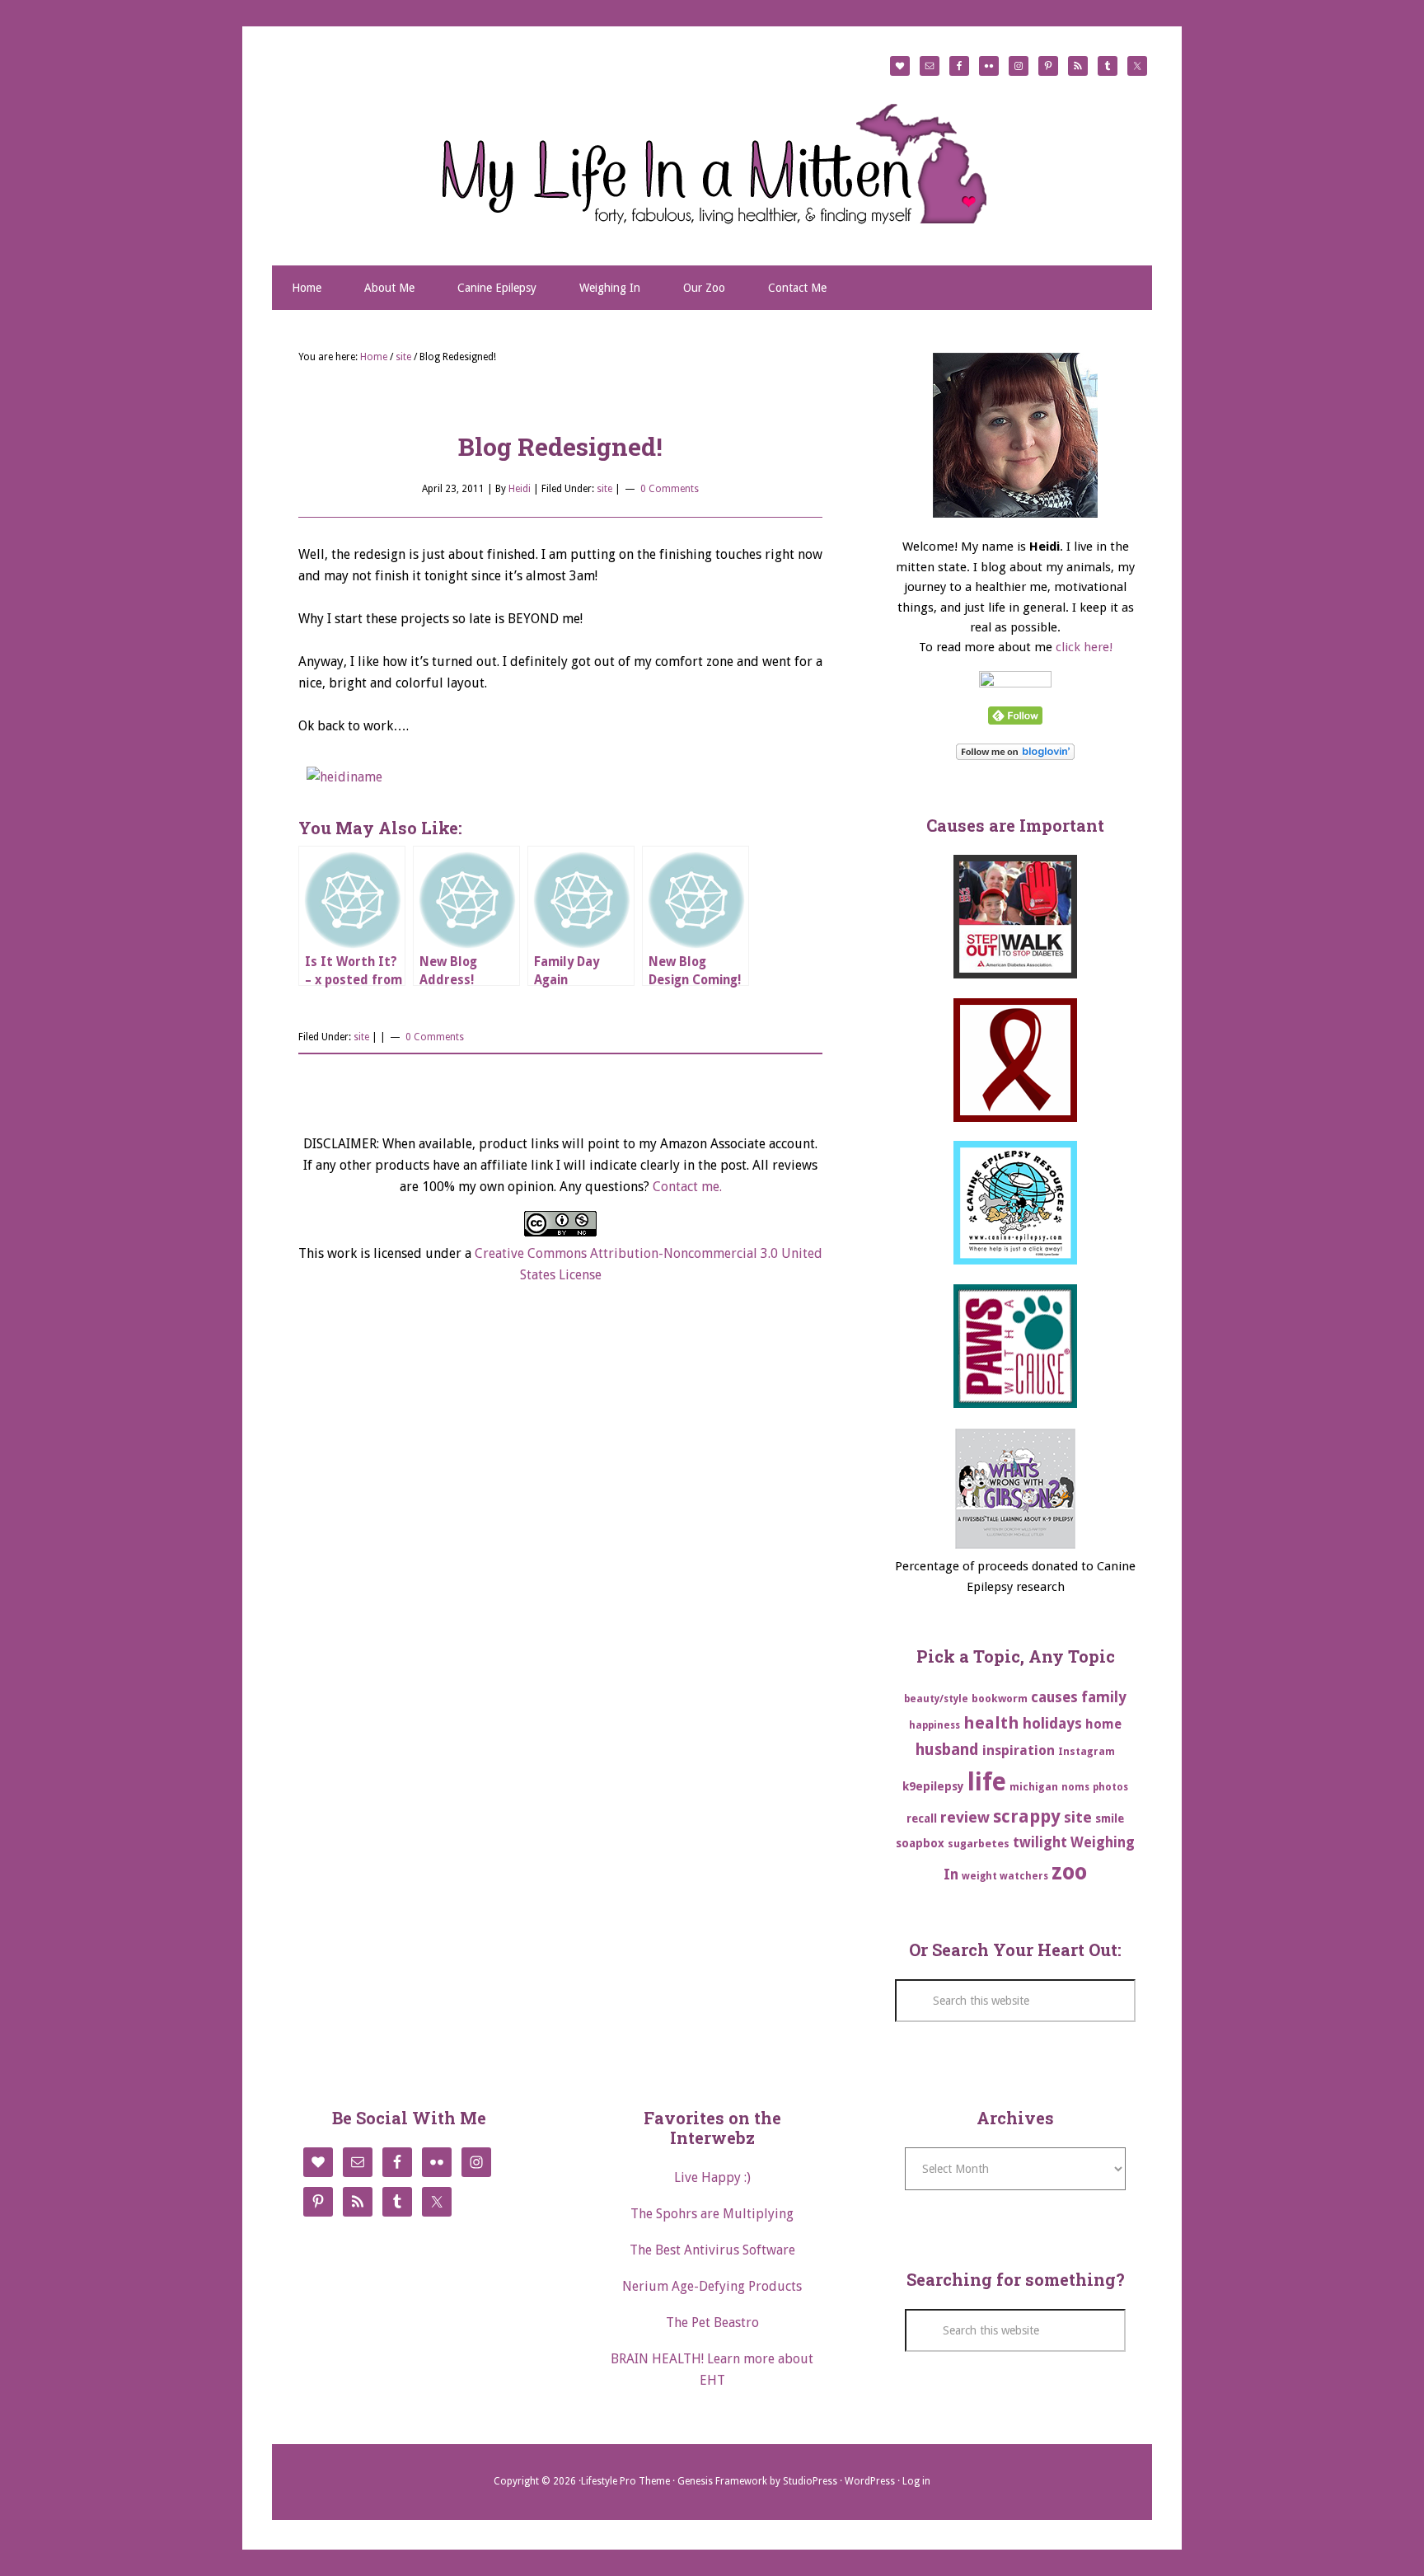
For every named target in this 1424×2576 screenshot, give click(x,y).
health (991, 1723)
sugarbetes (979, 1844)
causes (1054, 1697)
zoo (1069, 1872)
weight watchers (1005, 1876)
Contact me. (687, 1187)
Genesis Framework (722, 2481)
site (604, 489)
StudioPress (810, 2481)
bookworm (1000, 1699)
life (987, 1782)
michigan (1034, 1787)
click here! (1084, 647)
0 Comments (670, 489)
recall (922, 1818)
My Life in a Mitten (712, 163)
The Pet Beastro (712, 2323)
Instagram (1087, 1751)
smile (1110, 1818)
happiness (934, 1725)
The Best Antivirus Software (712, 2250)
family (1104, 1697)
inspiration (1019, 1750)
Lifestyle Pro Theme (625, 2481)
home (1103, 1724)
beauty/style (936, 1699)
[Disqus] (560, 1545)
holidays (1052, 1723)
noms (1075, 1787)
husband (947, 1750)
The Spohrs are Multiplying (712, 2214)
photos (1110, 1787)
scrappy (1027, 1816)
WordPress (870, 2481)
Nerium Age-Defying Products (712, 2286)
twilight (1040, 1842)
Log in (916, 2481)
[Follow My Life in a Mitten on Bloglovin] (1015, 756)
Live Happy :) (712, 2177)
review (965, 1817)
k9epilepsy (933, 1786)
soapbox (920, 1843)
